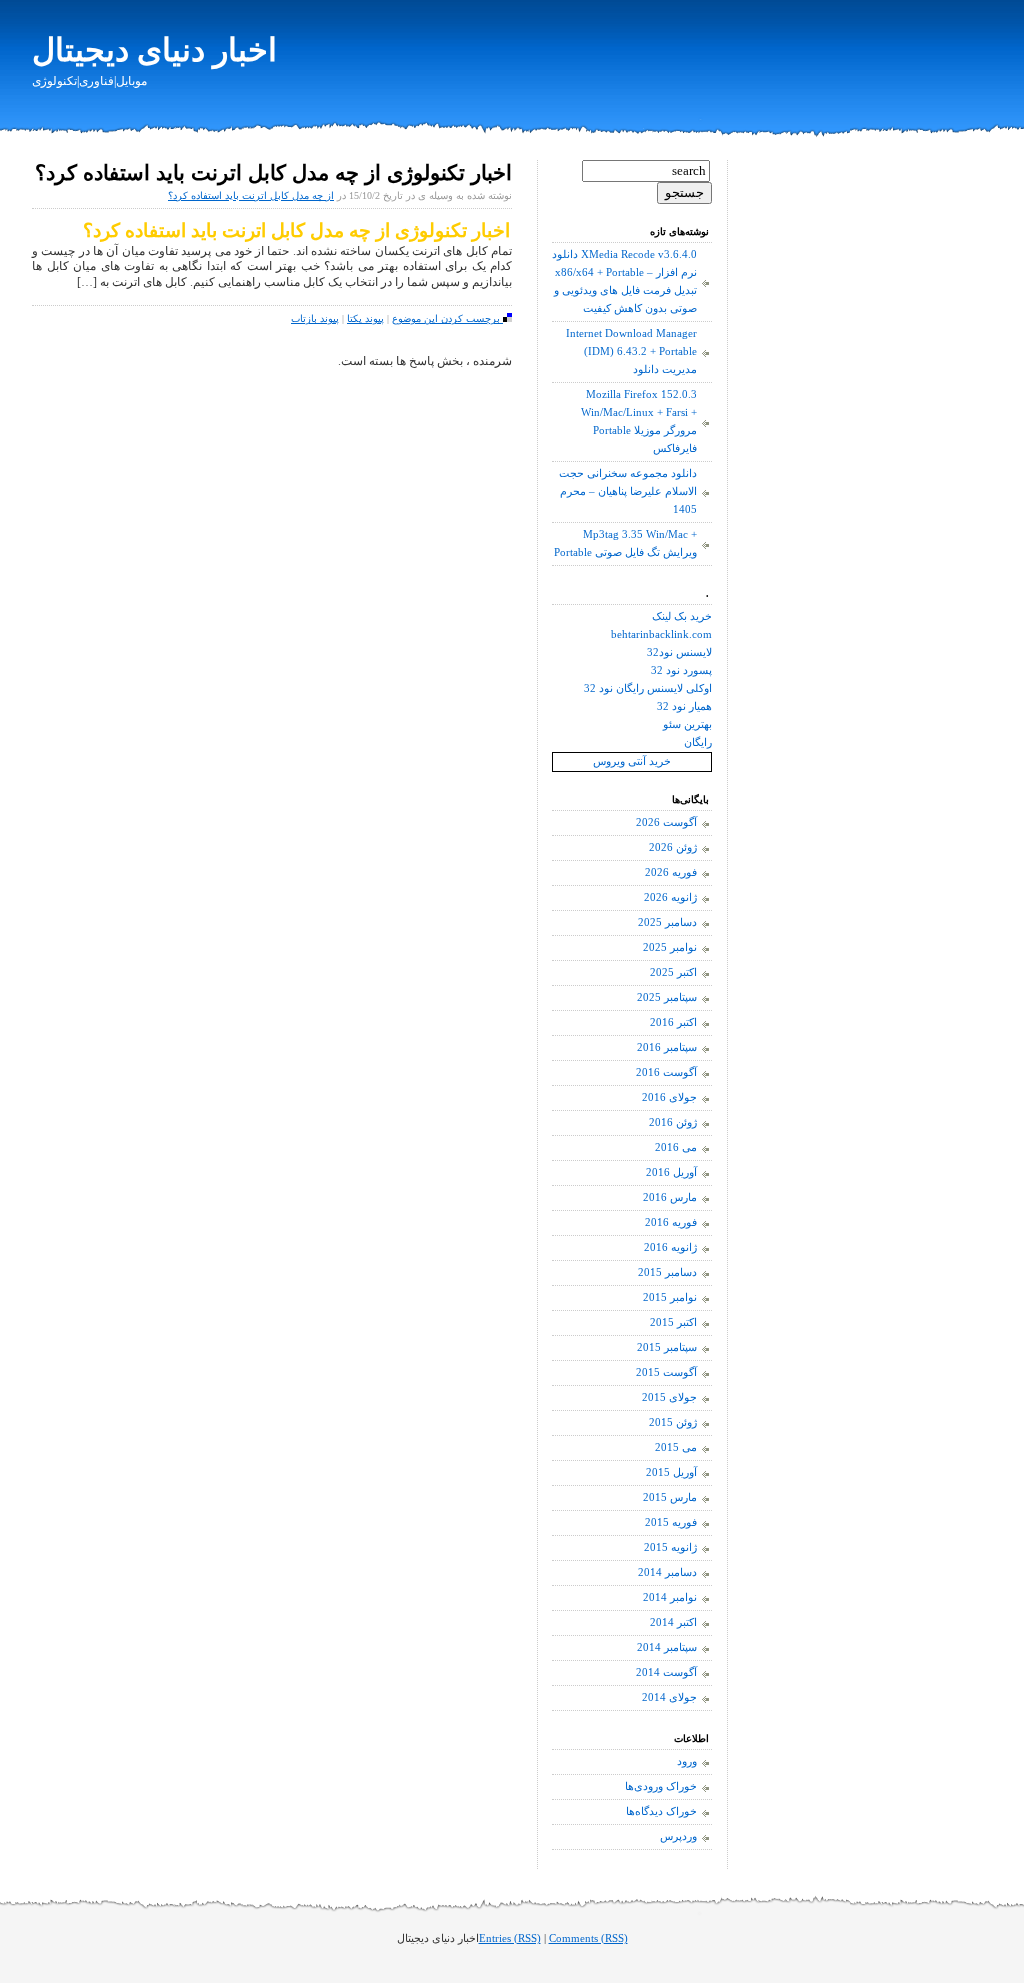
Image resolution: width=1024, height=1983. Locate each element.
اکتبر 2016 (673, 1022)
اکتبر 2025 (673, 972)
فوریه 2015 (671, 1522)
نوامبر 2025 (670, 947)
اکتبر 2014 (673, 1622)
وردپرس (678, 1836)
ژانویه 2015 (670, 1547)
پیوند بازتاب (315, 318)
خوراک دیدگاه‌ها (661, 1811)
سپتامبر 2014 (667, 1647)
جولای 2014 (669, 1697)
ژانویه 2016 (670, 1247)
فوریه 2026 (671, 872)
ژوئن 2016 (673, 1122)
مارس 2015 (670, 1497)
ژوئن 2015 (673, 1422)
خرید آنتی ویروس (632, 761)
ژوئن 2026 (673, 847)
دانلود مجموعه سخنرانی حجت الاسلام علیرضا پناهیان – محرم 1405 (628, 491)
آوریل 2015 (671, 1472)
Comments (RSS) (588, 1938)
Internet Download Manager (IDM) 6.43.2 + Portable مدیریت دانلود (631, 351)
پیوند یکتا (365, 318)
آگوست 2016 (666, 1072)
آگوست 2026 (666, 822)
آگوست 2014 (666, 1672)
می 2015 (676, 1447)
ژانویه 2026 (670, 897)
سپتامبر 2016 (667, 1047)
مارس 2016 (670, 1197)
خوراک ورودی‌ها (661, 1786)
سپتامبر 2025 (667, 997)
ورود (687, 1761)
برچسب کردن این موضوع (447, 318)
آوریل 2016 (671, 1172)
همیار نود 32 (684, 706)
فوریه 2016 (671, 1222)
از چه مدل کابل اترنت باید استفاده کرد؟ (251, 195)
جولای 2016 (669, 1097)
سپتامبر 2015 (667, 1347)
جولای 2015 (669, 1397)
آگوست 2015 (666, 1372)
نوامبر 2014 (670, 1597)
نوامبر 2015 (670, 1297)
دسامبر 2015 (667, 1272)
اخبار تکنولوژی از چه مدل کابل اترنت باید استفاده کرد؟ (273, 173)
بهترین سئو (687, 724)
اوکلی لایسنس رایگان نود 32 (648, 688)
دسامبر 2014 (667, 1572)
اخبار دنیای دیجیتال (154, 50)
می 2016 (676, 1147)
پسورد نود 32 (681, 670)
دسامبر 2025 (667, 922)
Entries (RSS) (510, 1938)
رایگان (698, 742)
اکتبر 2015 (673, 1322)
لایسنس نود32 (679, 652)
